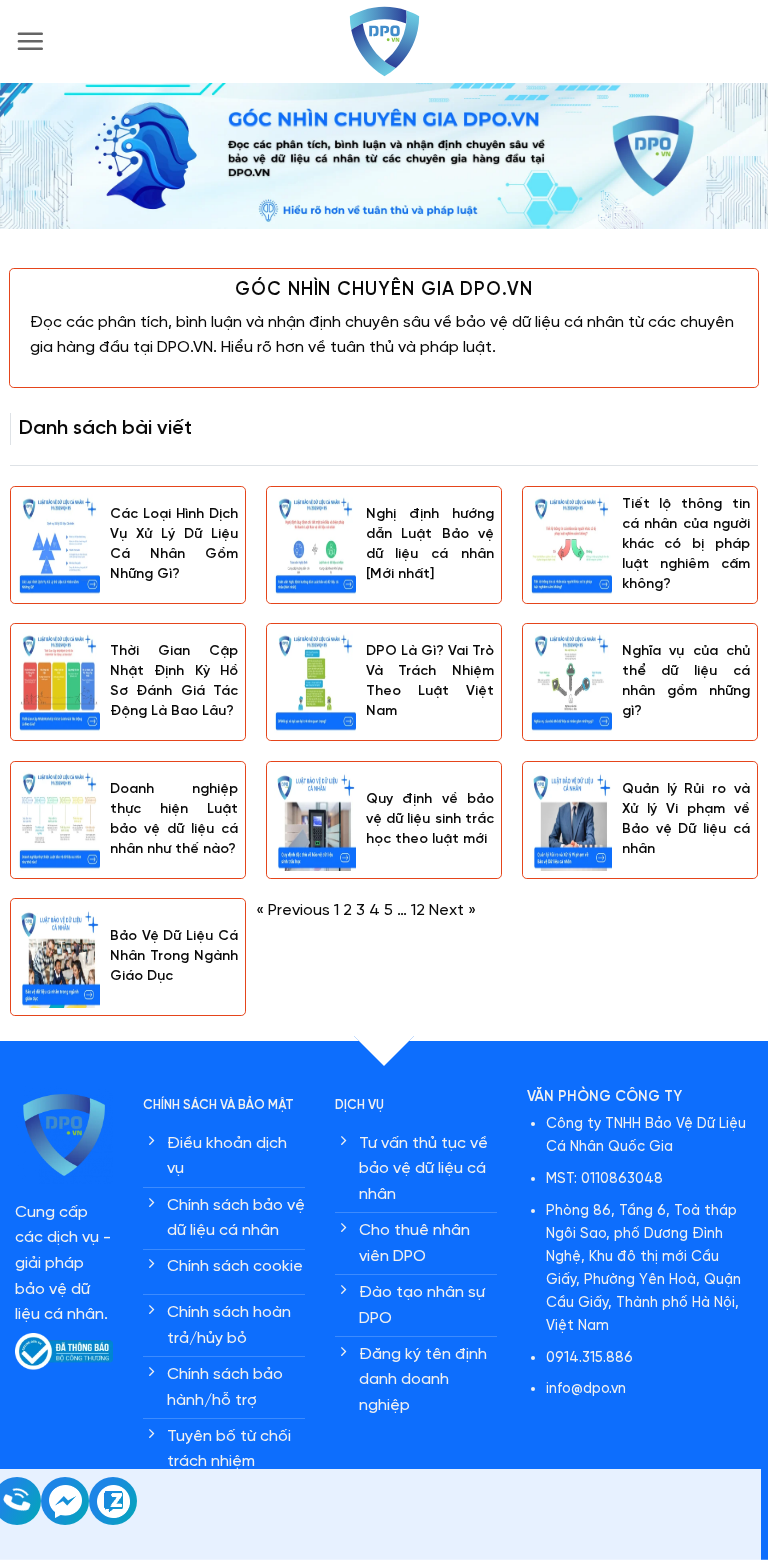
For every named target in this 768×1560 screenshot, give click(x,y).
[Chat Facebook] (65, 1520)
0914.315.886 (589, 1358)
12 (418, 910)
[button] (30, 41)
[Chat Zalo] (113, 1520)
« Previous (293, 910)
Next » (452, 910)
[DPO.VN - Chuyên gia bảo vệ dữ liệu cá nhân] (384, 41)
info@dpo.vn (586, 1389)
